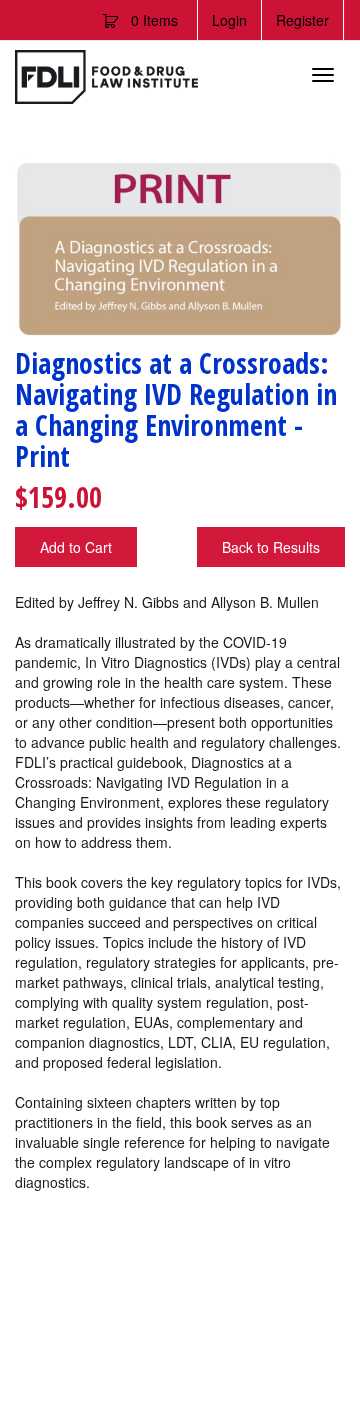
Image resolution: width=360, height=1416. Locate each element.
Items (154, 20)
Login (229, 20)
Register (302, 20)
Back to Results (271, 547)
